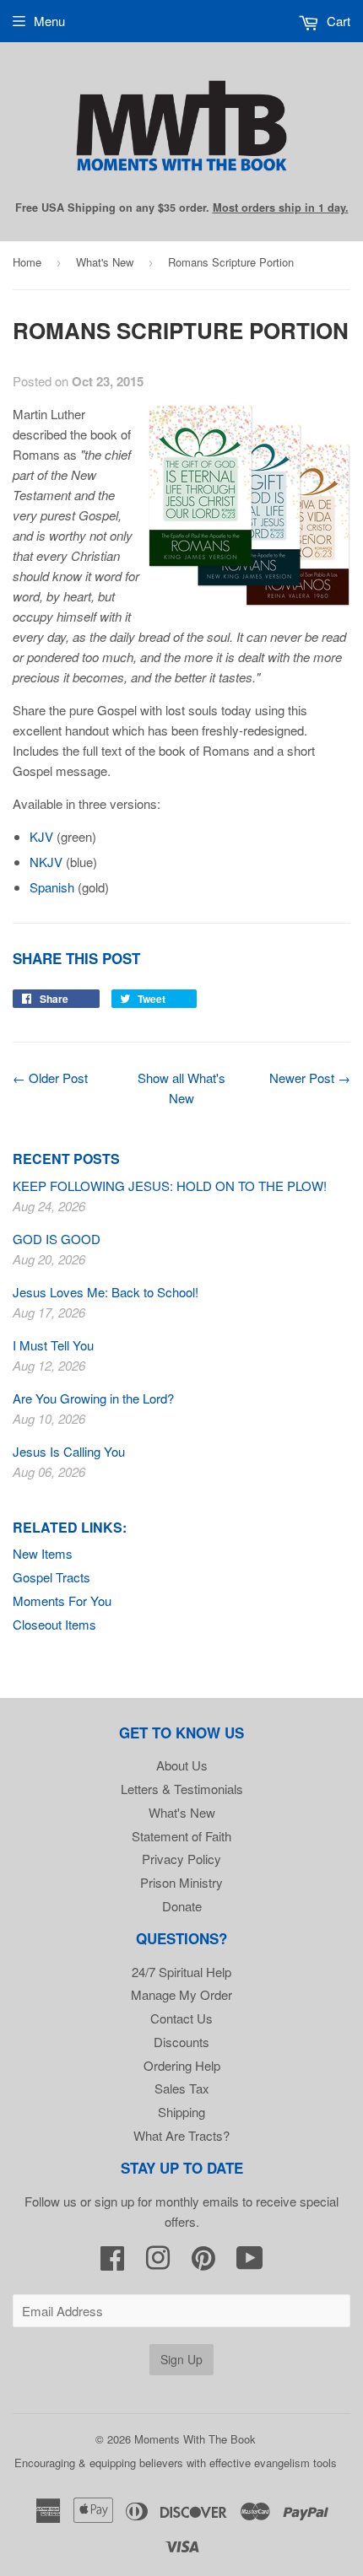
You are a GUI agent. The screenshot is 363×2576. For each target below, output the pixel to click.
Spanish (52, 887)
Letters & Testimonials (182, 1789)
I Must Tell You (53, 1345)
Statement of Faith (181, 1836)
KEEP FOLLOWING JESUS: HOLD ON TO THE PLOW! (170, 1186)
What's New (105, 262)
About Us (182, 1765)
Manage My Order (181, 1994)
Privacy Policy (181, 1859)
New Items (43, 1553)
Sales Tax (182, 2088)
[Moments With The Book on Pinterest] (203, 2263)
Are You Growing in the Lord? (93, 1398)
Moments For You (62, 1601)
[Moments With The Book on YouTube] (250, 2263)
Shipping (181, 2112)
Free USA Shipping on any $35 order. (182, 207)
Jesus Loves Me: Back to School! (106, 1292)
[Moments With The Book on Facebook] (112, 2263)
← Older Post (50, 1078)
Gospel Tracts (51, 1577)
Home (27, 262)
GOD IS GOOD (57, 1239)
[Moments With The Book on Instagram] (158, 2263)
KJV (41, 836)
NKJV (46, 862)
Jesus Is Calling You (69, 1451)
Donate (182, 1906)
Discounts (181, 2042)
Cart (337, 21)
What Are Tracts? (181, 2135)
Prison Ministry (181, 1882)
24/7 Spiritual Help (181, 1972)
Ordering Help (182, 2065)
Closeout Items (54, 1624)
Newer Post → (310, 1078)
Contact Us (181, 2018)
